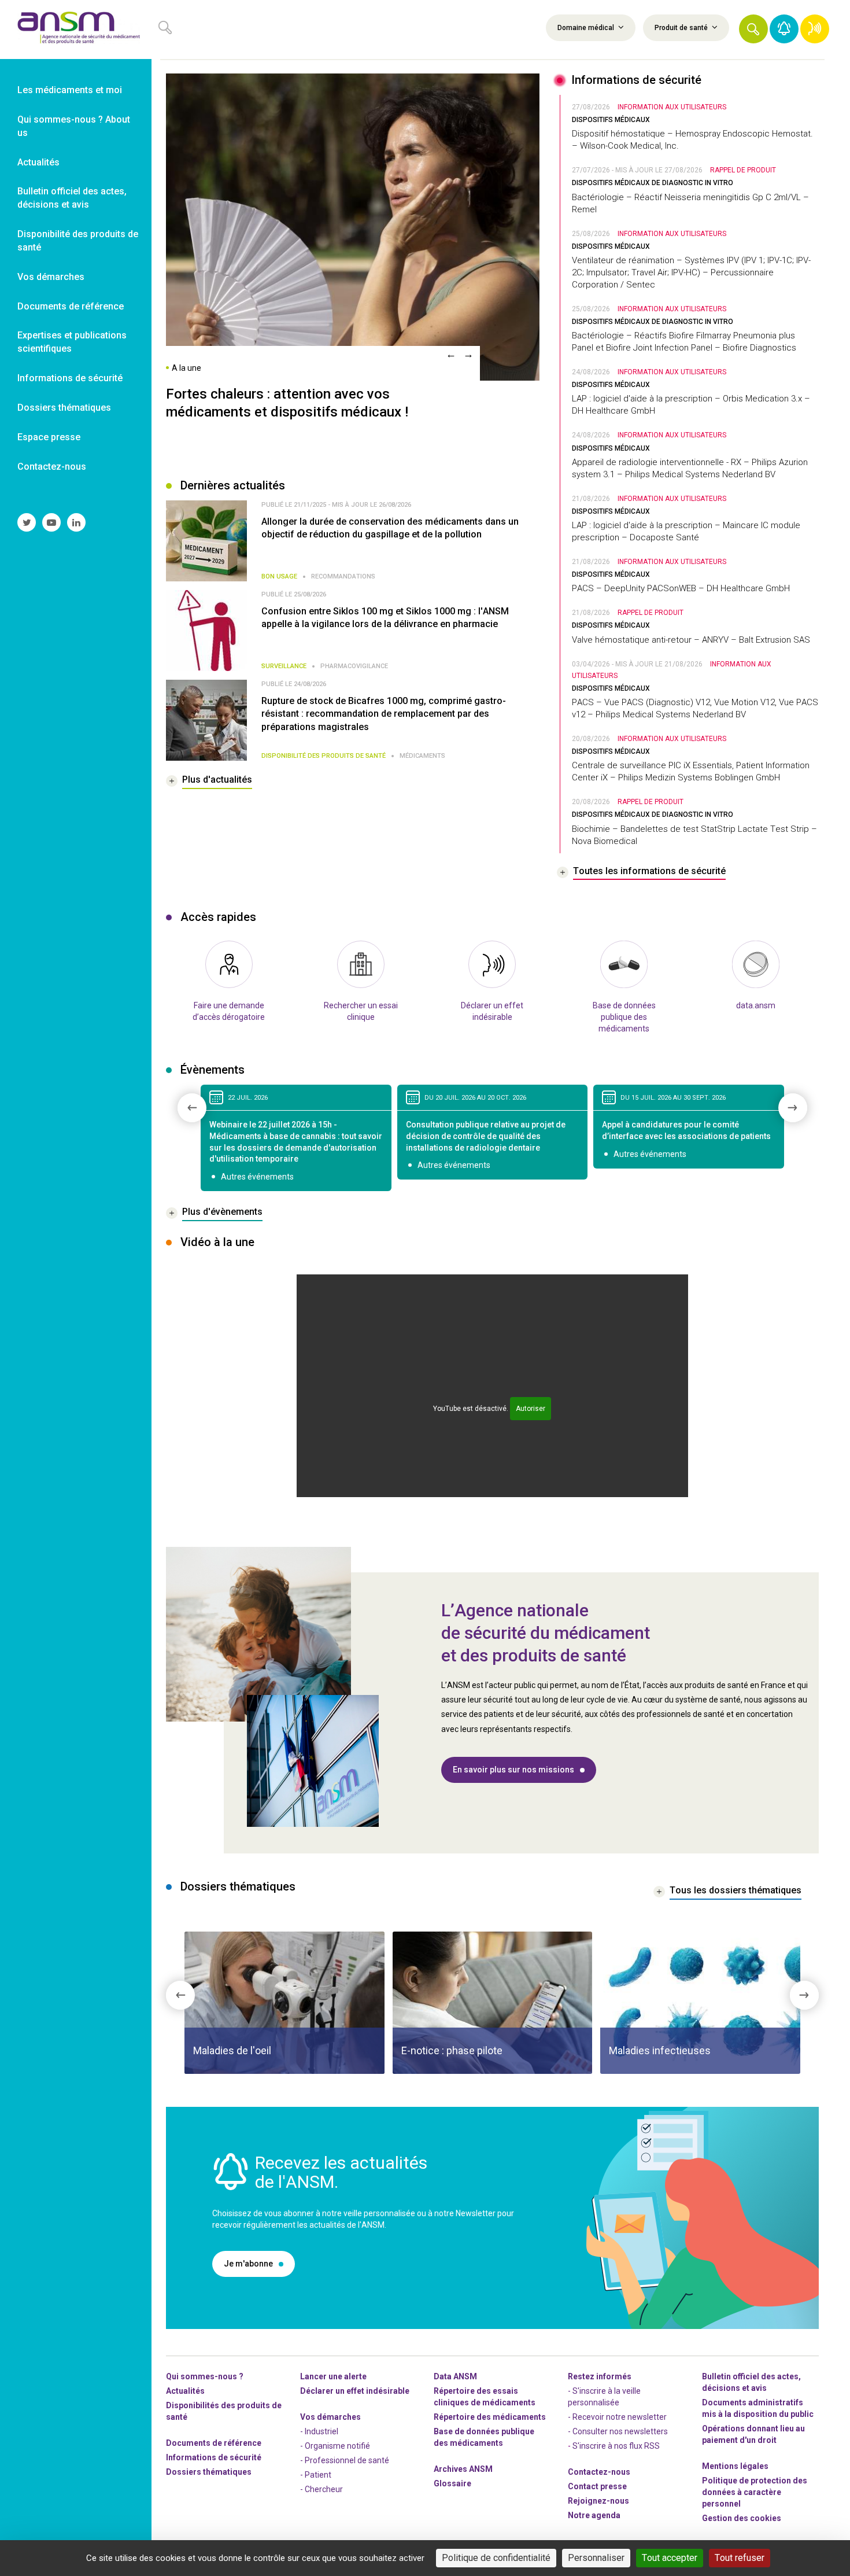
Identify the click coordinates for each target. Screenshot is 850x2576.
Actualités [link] (38, 162)
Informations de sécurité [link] (70, 378)
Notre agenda (594, 2515)
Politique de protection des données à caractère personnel (755, 2492)
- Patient (316, 2475)
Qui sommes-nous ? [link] (205, 2376)
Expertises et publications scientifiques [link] (72, 342)
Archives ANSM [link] (463, 2469)
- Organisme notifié (335, 2446)
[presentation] (451, 354)
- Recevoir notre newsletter (617, 2417)
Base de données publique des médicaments (484, 2437)
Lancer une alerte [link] (333, 2376)
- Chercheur (321, 2489)
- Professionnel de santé (345, 2460)
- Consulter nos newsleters (618, 2431)
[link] (76, 30)
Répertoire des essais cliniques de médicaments (485, 2397)
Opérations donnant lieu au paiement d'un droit (753, 2434)
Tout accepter (670, 2558)
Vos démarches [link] (51, 277)
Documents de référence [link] (71, 306)
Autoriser (531, 1409)
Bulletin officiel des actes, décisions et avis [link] (72, 198)
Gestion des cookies (742, 2518)
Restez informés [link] (600, 2376)
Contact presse (597, 2486)
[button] (753, 29)
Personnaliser (596, 2558)
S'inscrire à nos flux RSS (616, 2446)
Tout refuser (740, 2558)
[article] (289, 2003)
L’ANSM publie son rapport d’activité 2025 (299, 394)
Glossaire (452, 2483)
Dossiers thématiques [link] (64, 408)
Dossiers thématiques (209, 2472)
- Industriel (319, 2431)
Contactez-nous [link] (52, 467)
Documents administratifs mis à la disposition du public (758, 2408)
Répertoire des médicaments (490, 2417)
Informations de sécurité (214, 2457)
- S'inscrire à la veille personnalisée (604, 2397)
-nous (598, 2501)
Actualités (185, 2391)
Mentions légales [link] (735, 2466)
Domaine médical (587, 28)
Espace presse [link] (49, 437)
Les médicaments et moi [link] (70, 90)
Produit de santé (682, 28)
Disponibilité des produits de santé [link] (78, 241)
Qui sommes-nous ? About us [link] (74, 126)
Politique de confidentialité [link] (496, 2558)
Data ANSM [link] (455, 2376)
